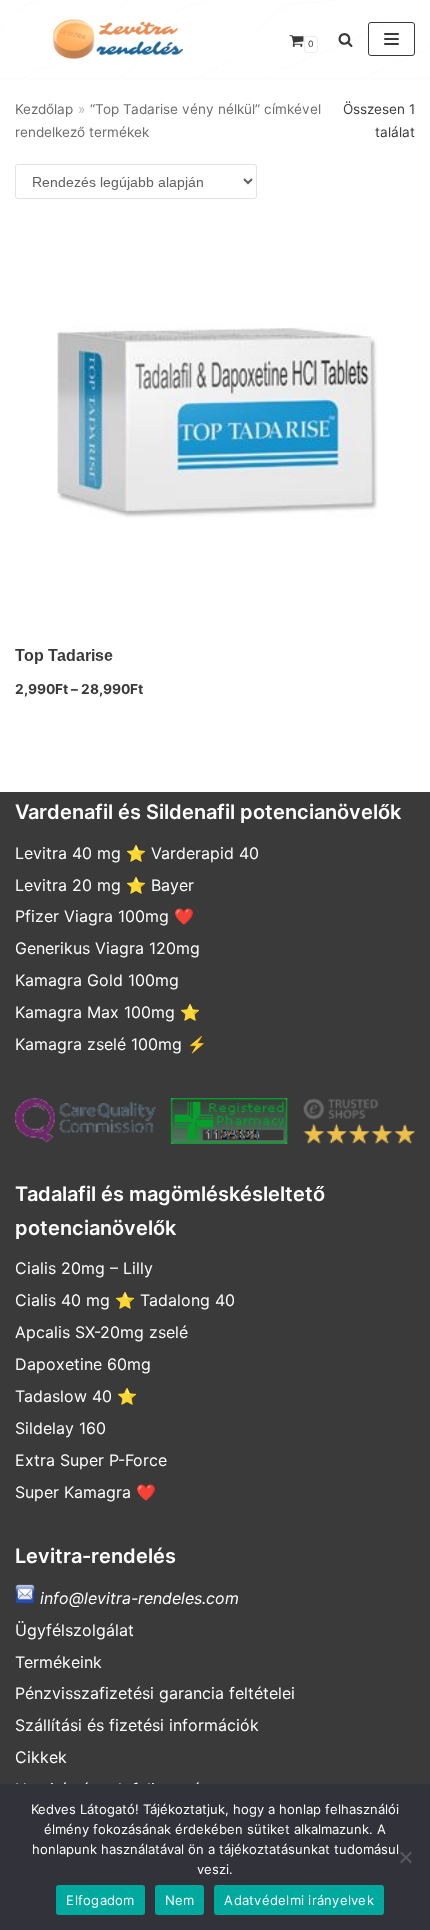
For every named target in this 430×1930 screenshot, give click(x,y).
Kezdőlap (44, 109)
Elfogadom (100, 1900)
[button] (345, 39)
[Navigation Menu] (391, 39)
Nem (180, 1900)
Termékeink (58, 1662)
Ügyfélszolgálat (74, 1630)
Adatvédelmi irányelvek (299, 1900)
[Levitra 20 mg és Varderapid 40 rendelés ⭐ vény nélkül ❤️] (115, 39)
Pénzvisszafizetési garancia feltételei (155, 1693)
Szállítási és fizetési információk (137, 1725)
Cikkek (41, 1757)
